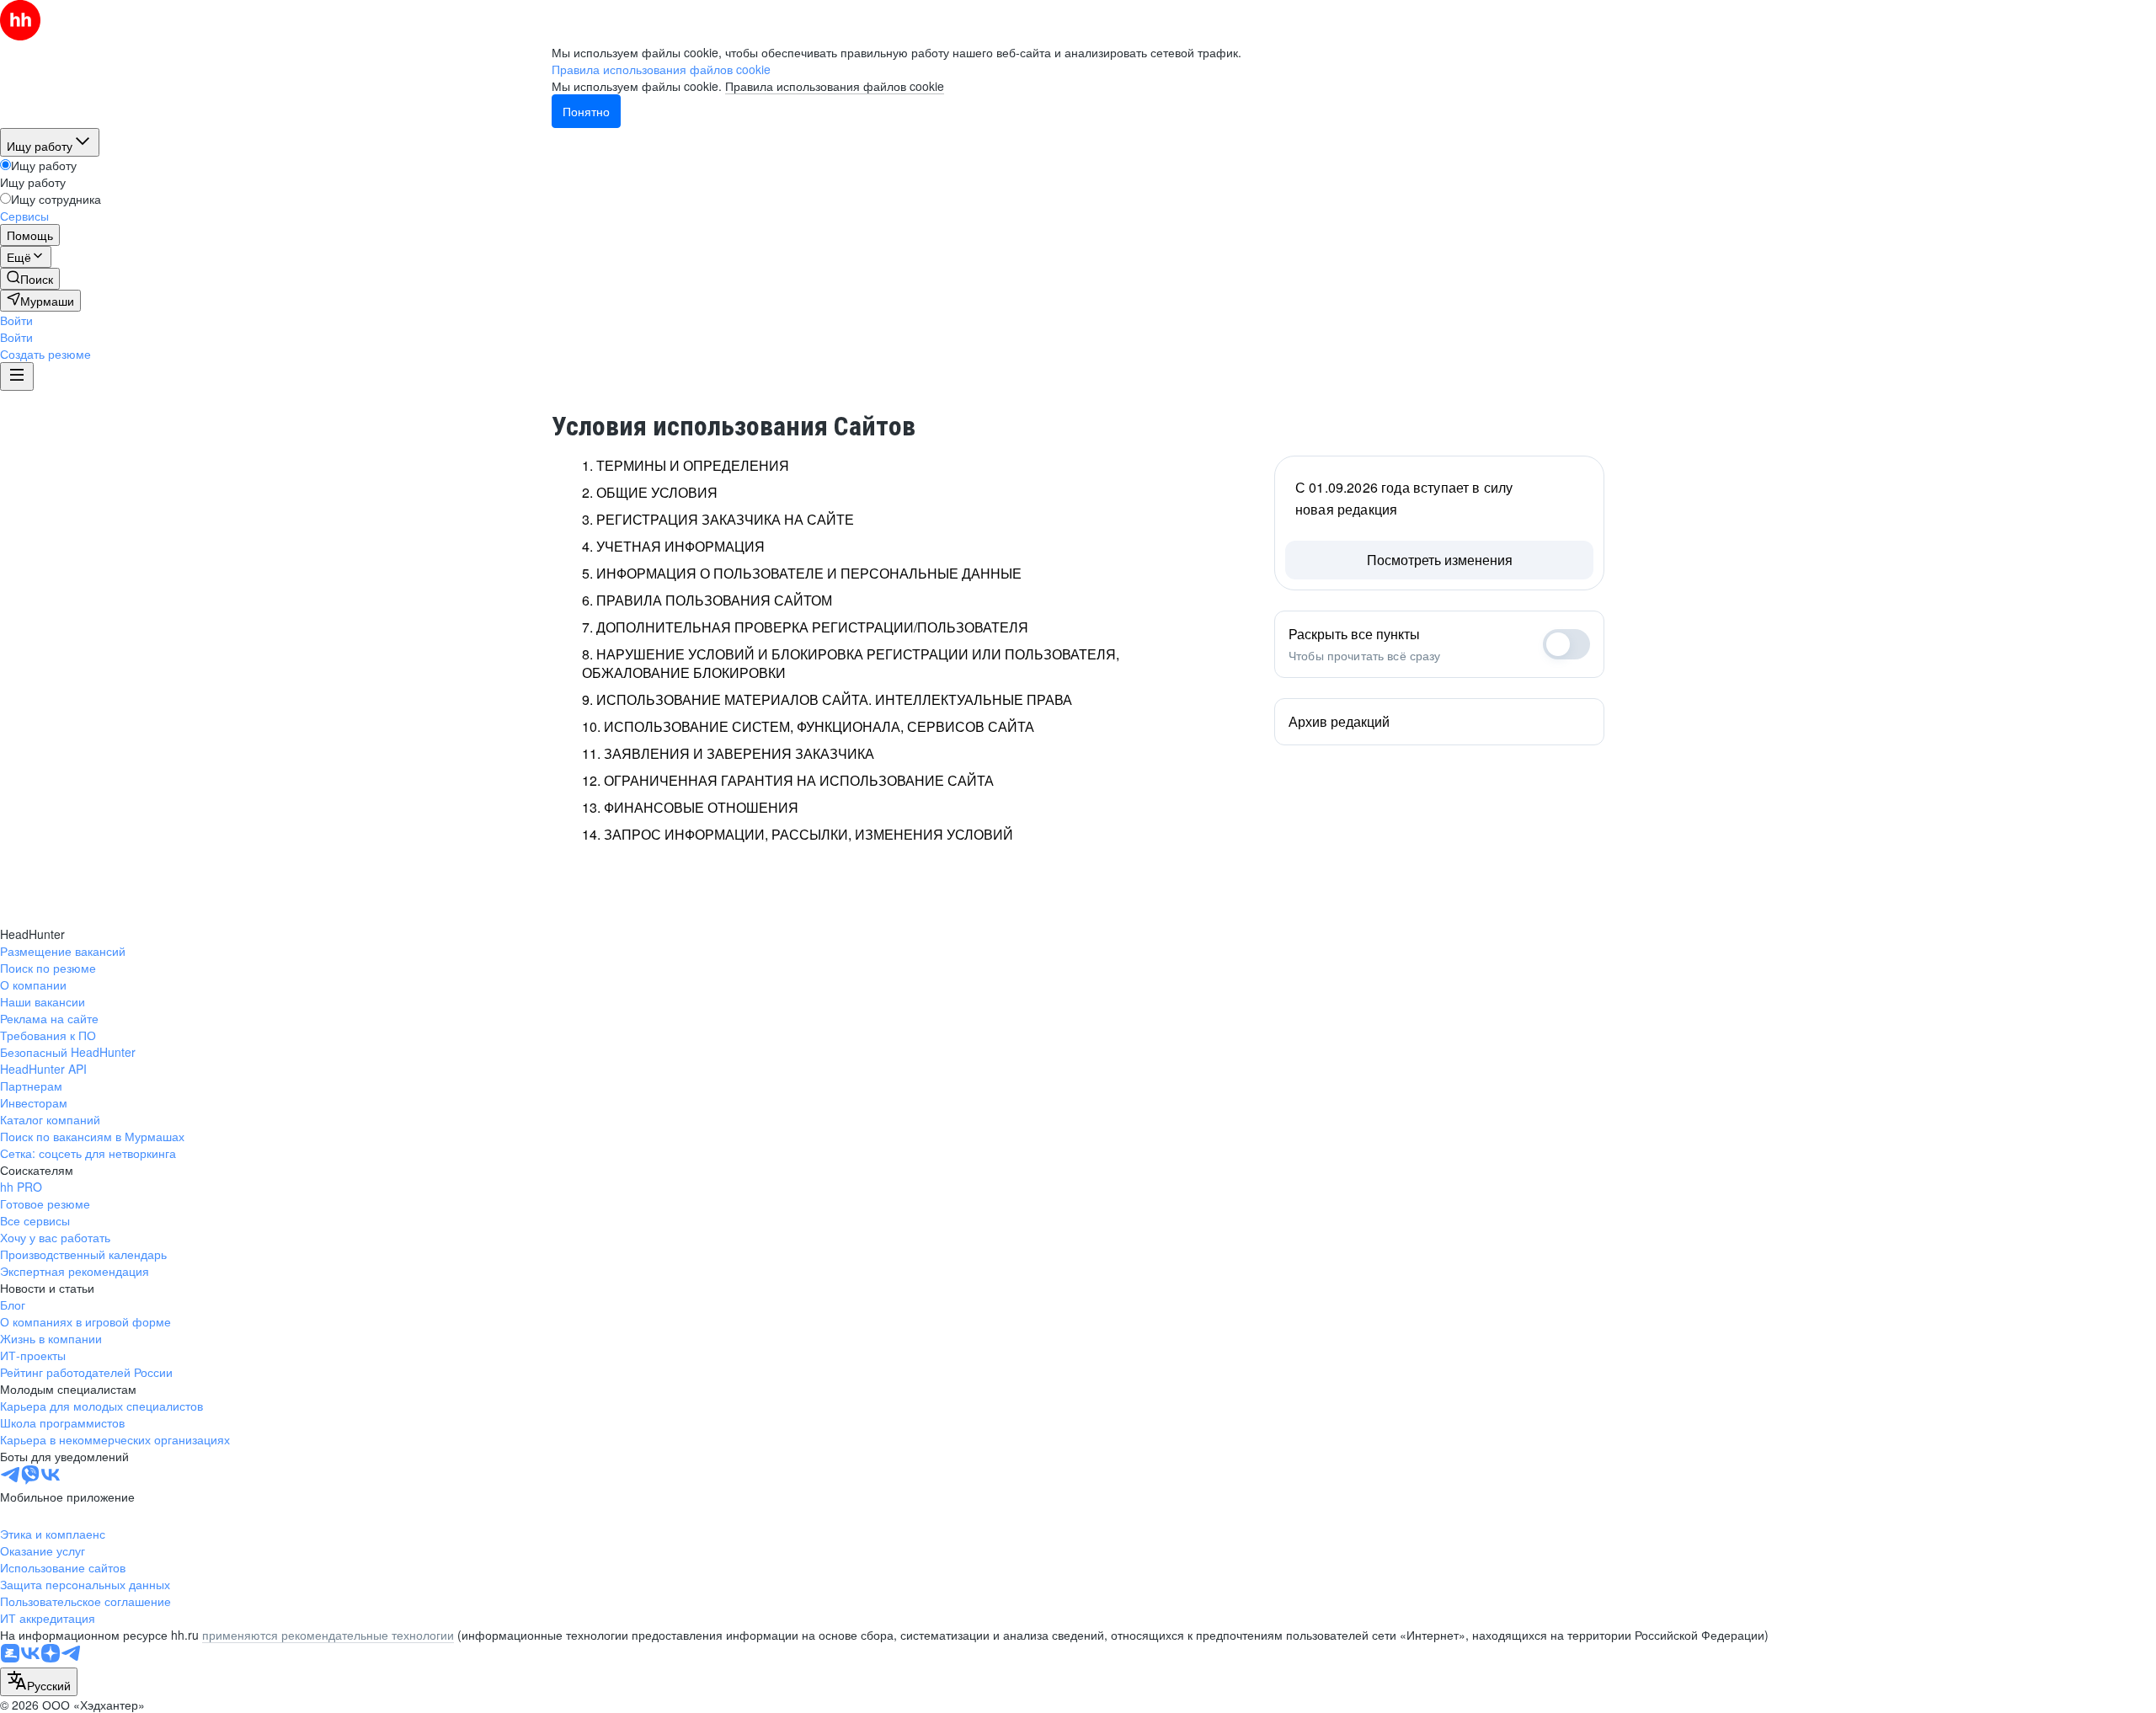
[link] (30, 279)
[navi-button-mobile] (17, 376)
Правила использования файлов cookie (835, 86)
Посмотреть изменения (1440, 560)
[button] (16, 320)
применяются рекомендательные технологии (328, 1635)
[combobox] (39, 1682)
